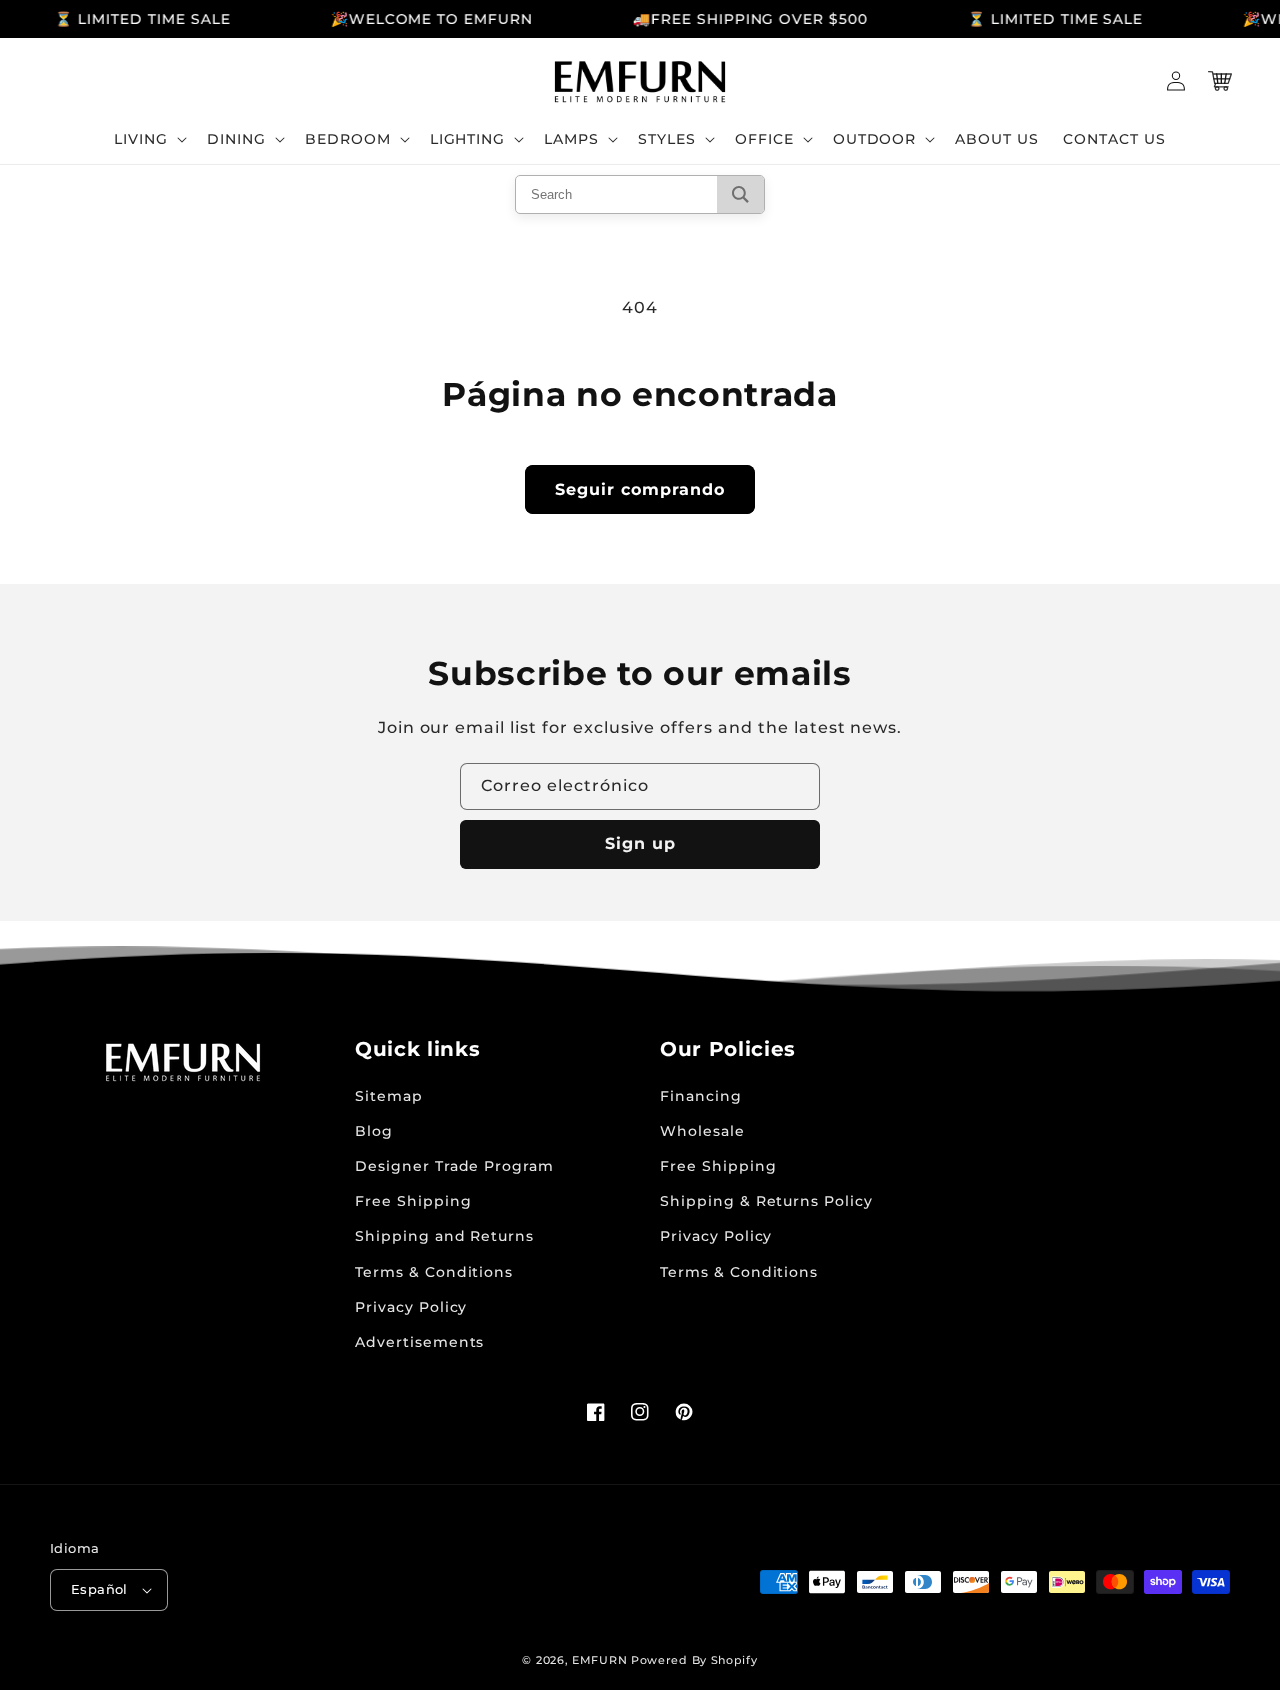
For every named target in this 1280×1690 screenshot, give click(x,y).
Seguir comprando (640, 489)
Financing (701, 1096)
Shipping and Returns (444, 1236)
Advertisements (419, 1342)
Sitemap (389, 1096)
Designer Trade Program (454, 1166)
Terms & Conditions (434, 1272)
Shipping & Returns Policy (766, 1201)
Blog (374, 1131)
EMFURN (599, 1660)
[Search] (740, 194)
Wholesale (702, 1131)
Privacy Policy (411, 1307)
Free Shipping (413, 1201)
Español (99, 1589)
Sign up (640, 843)
